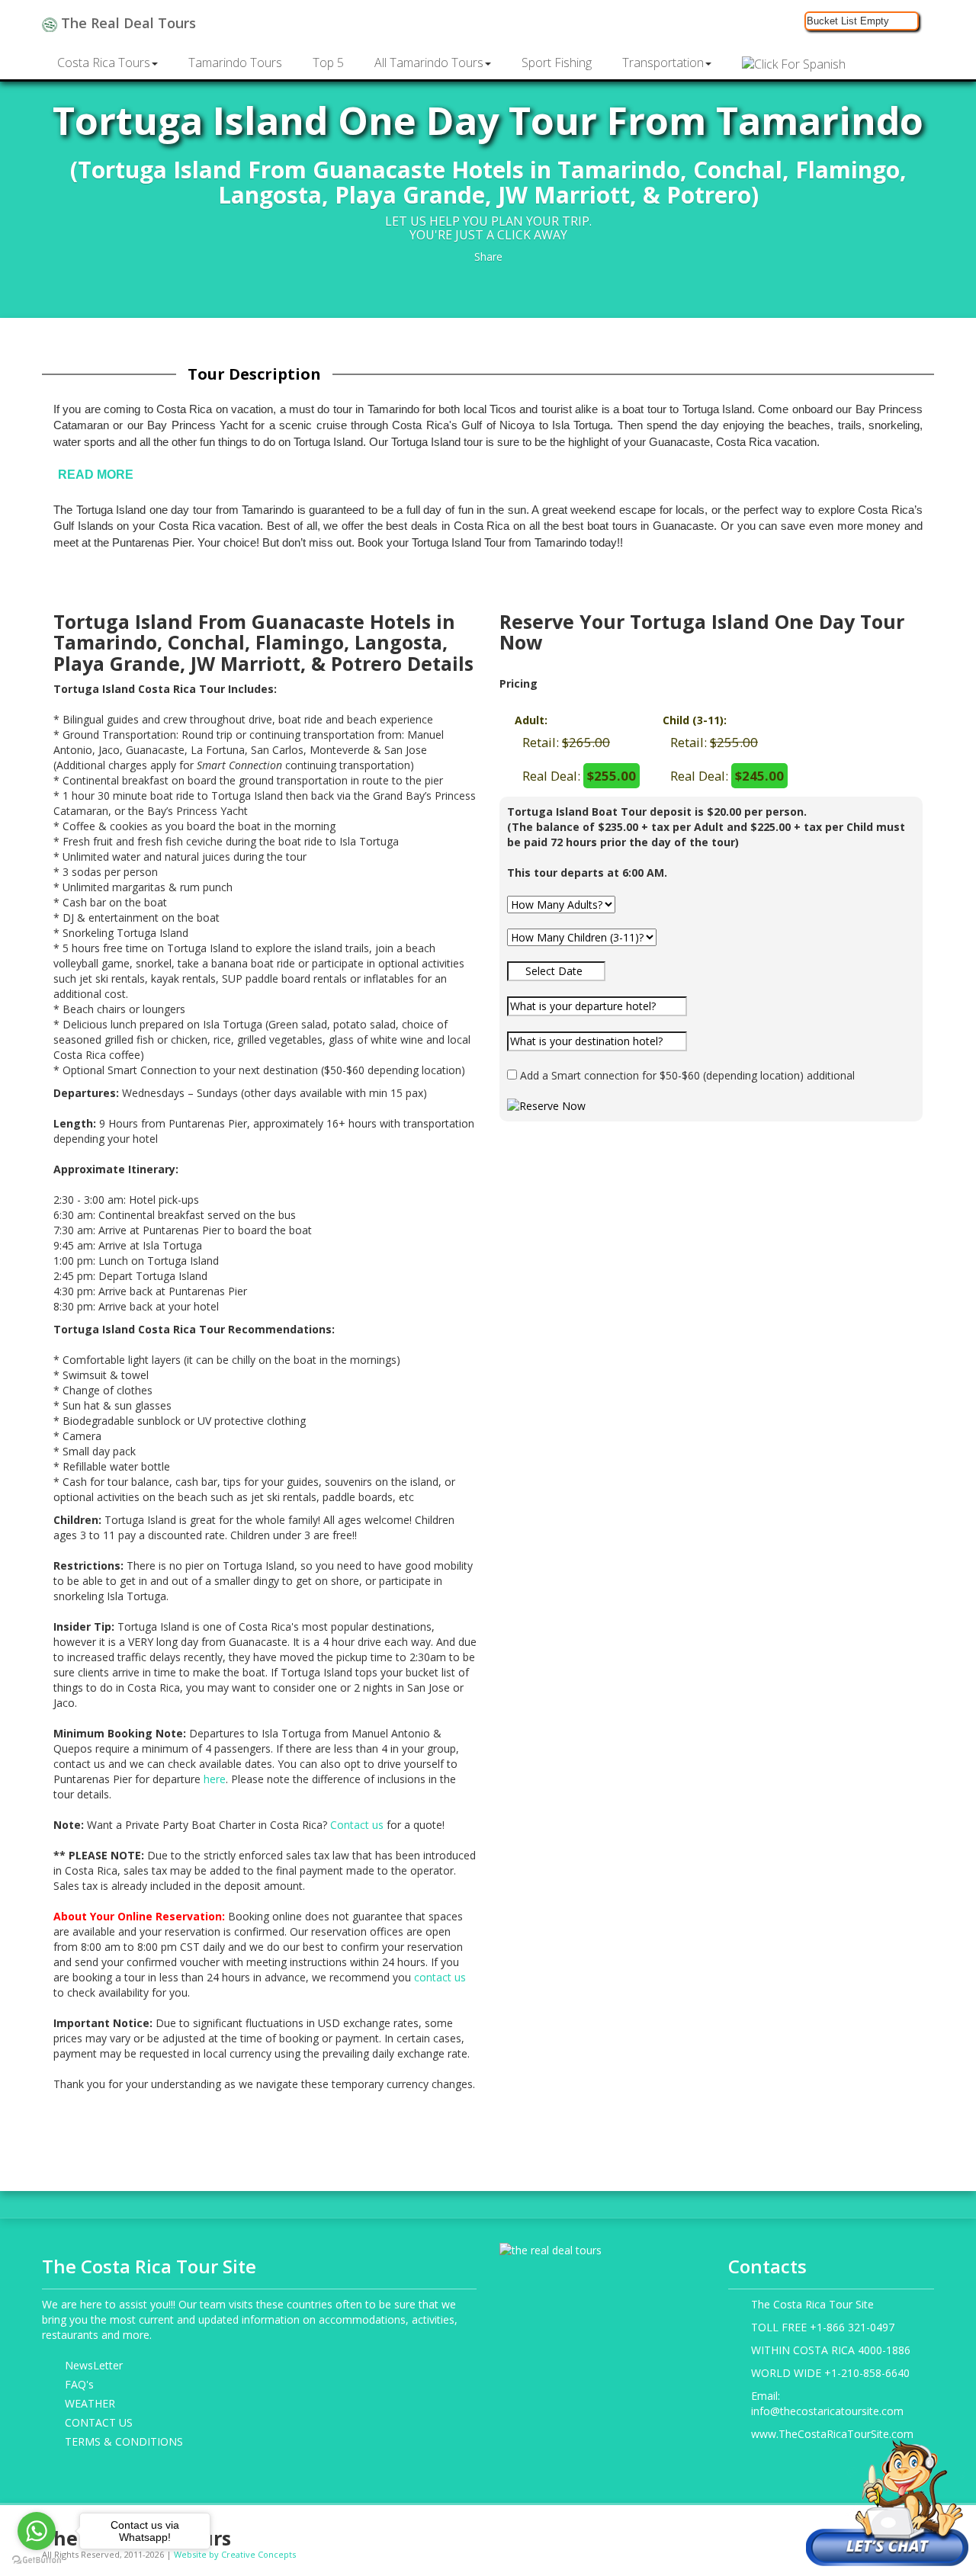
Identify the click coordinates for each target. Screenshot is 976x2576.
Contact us (357, 1825)
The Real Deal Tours (127, 23)
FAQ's (79, 2384)
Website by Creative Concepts (235, 2554)
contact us (440, 1977)
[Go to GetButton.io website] (37, 2560)
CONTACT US (99, 2422)
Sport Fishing (557, 63)
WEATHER (90, 2403)
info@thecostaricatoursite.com (827, 2411)
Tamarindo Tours (235, 63)
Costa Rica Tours (104, 63)
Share (488, 257)
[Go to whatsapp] (37, 2531)
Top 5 (328, 63)
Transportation (663, 63)
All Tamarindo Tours (429, 63)
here (215, 1779)
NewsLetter (94, 2365)
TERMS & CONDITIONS (124, 2441)
